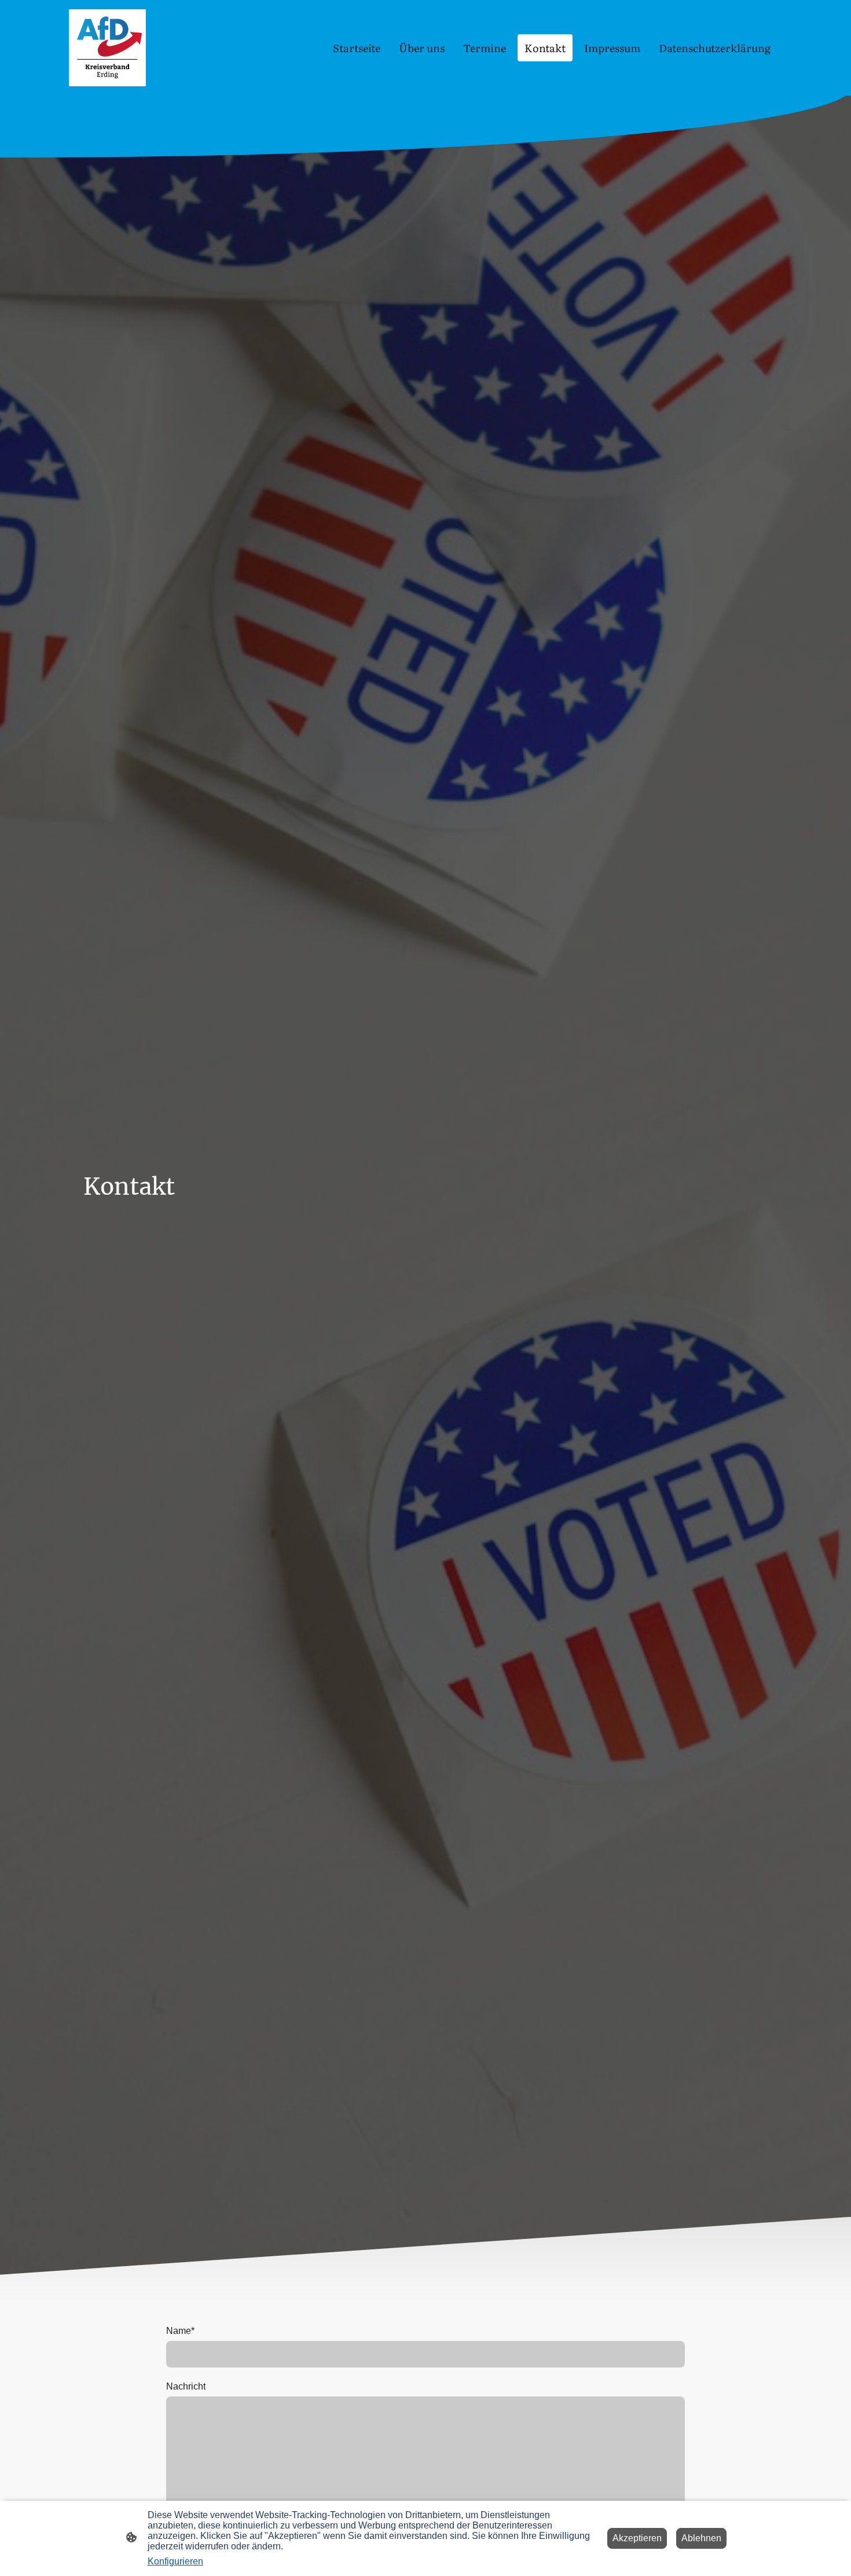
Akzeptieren (637, 2538)
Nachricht (186, 2386)
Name (180, 2331)
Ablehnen (701, 2538)
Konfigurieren (175, 2561)
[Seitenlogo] (107, 48)
